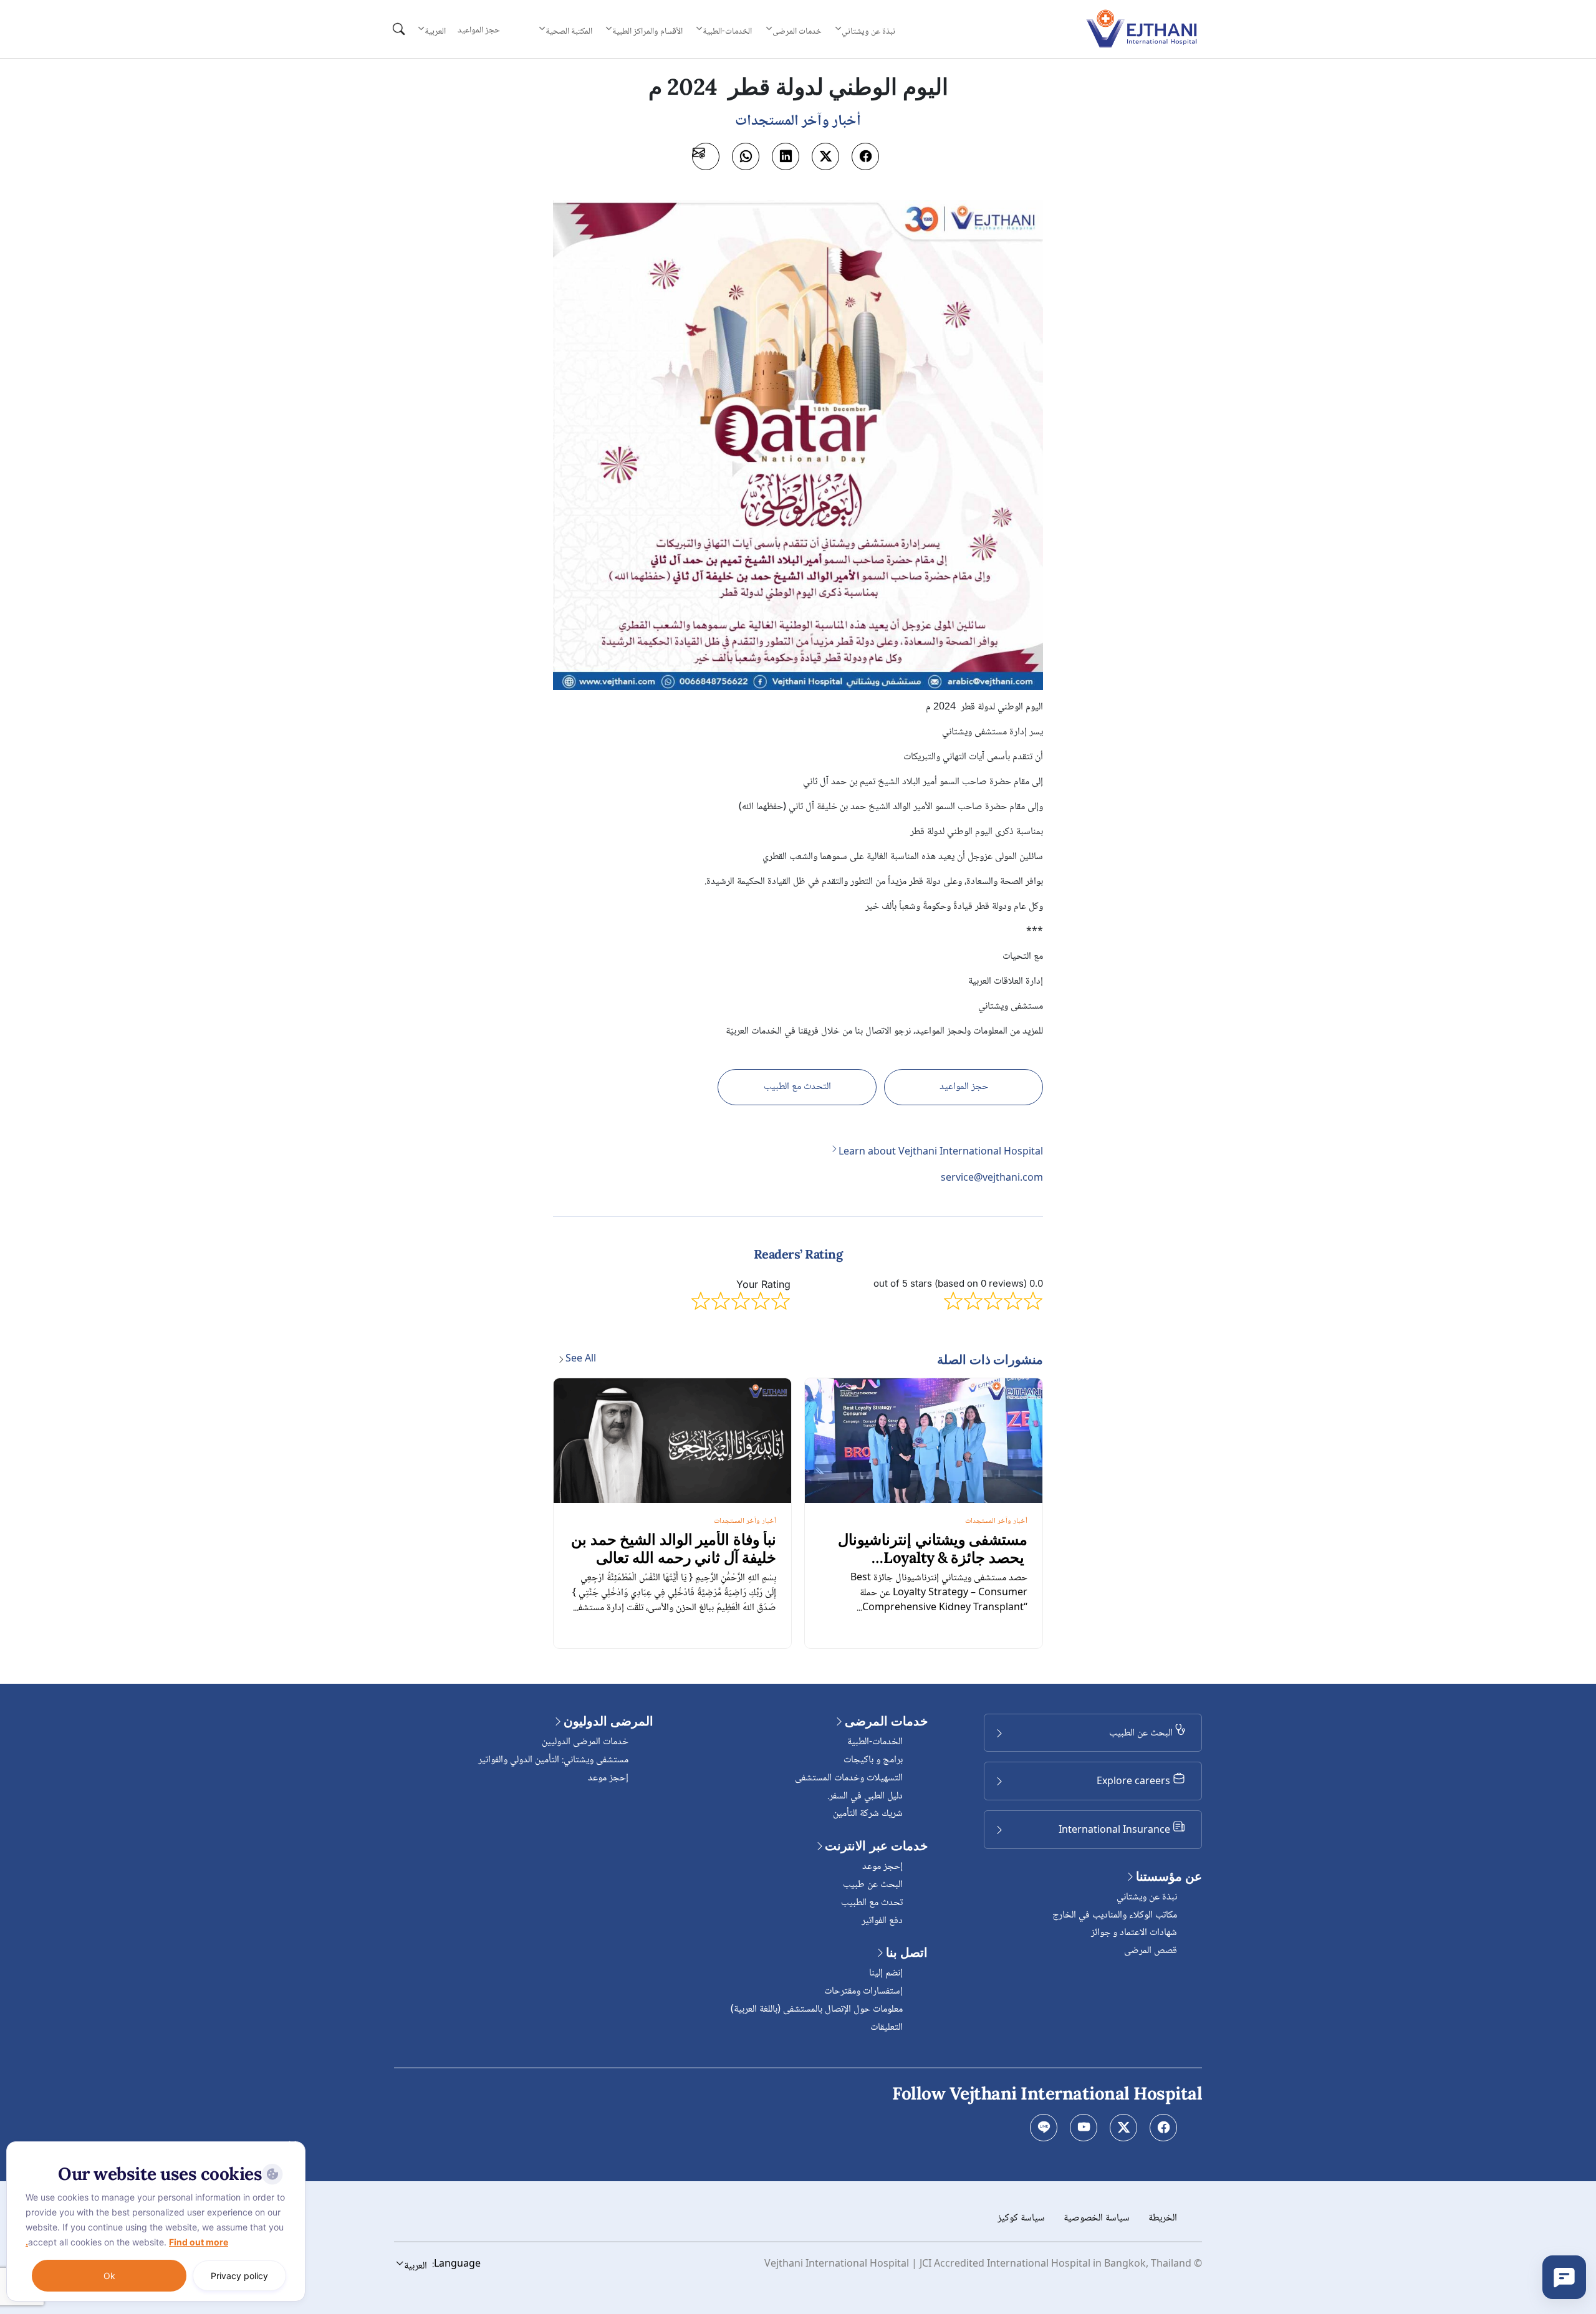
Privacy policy (239, 2276)
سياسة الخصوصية (1097, 2218)
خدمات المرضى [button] (797, 31)
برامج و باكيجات (873, 1760)
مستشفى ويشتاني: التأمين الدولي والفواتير (553, 1760)
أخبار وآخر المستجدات (996, 1521)
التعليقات (887, 2028)
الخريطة (1163, 2218)
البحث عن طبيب (873, 1885)
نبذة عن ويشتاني (1147, 1897)
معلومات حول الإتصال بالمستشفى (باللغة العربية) (817, 2009)
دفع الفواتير (882, 1921)
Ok (109, 2276)
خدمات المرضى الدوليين (585, 1742)
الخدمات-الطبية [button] (727, 31)
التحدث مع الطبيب (797, 1087)
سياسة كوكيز (1021, 2218)
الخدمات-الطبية (875, 1742)
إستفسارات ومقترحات (863, 1991)
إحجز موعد (882, 1867)
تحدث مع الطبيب (872, 1903)
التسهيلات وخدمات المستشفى (849, 1778)
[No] (293, 2144)
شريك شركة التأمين (868, 1814)
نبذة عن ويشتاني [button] (868, 31)
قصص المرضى (1151, 1951)
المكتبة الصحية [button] (569, 31)
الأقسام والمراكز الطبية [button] (647, 31)
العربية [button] (435, 31)
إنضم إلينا (886, 1973)
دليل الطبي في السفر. (865, 1796)
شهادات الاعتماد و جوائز (1134, 1933)
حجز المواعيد (479, 31)
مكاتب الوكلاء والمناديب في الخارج (1115, 1915)
